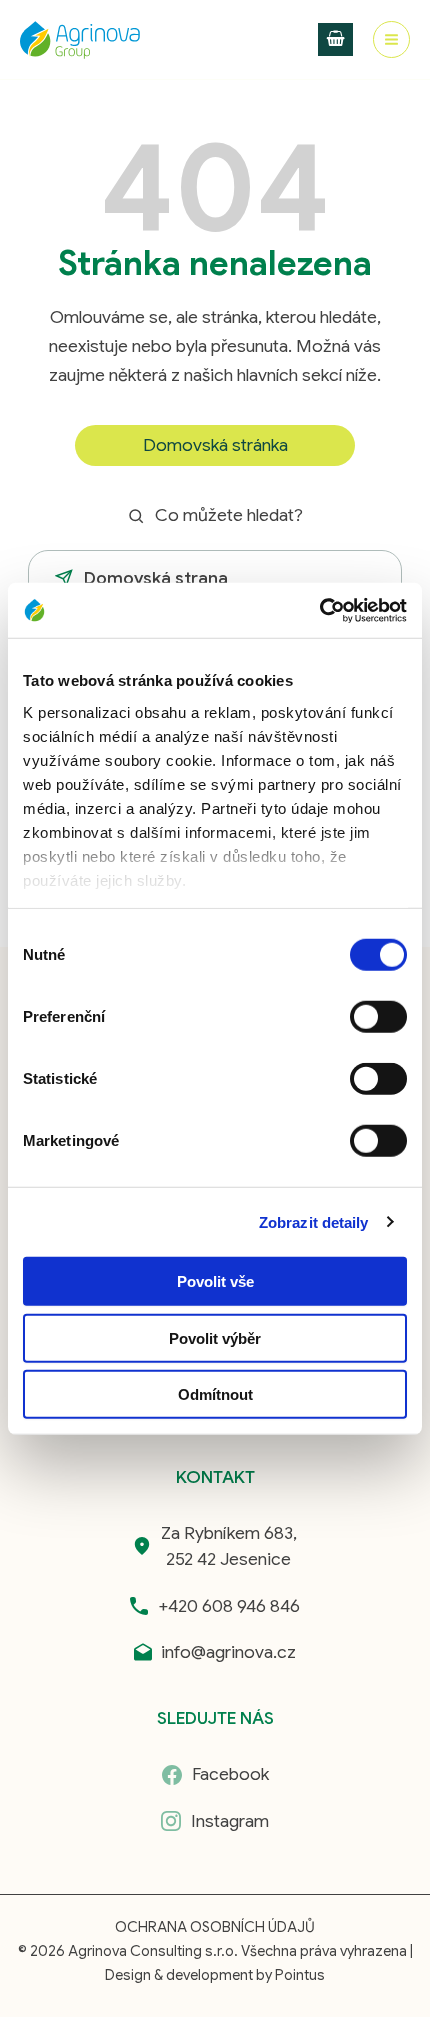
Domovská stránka (215, 445)
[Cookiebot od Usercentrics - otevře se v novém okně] (319, 610)
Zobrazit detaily (314, 1221)
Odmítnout (215, 1394)
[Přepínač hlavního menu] (391, 39)
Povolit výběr (215, 1337)
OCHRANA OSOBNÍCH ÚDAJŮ (215, 1927)
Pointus (300, 1975)
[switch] (378, 1017)
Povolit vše (215, 1281)
